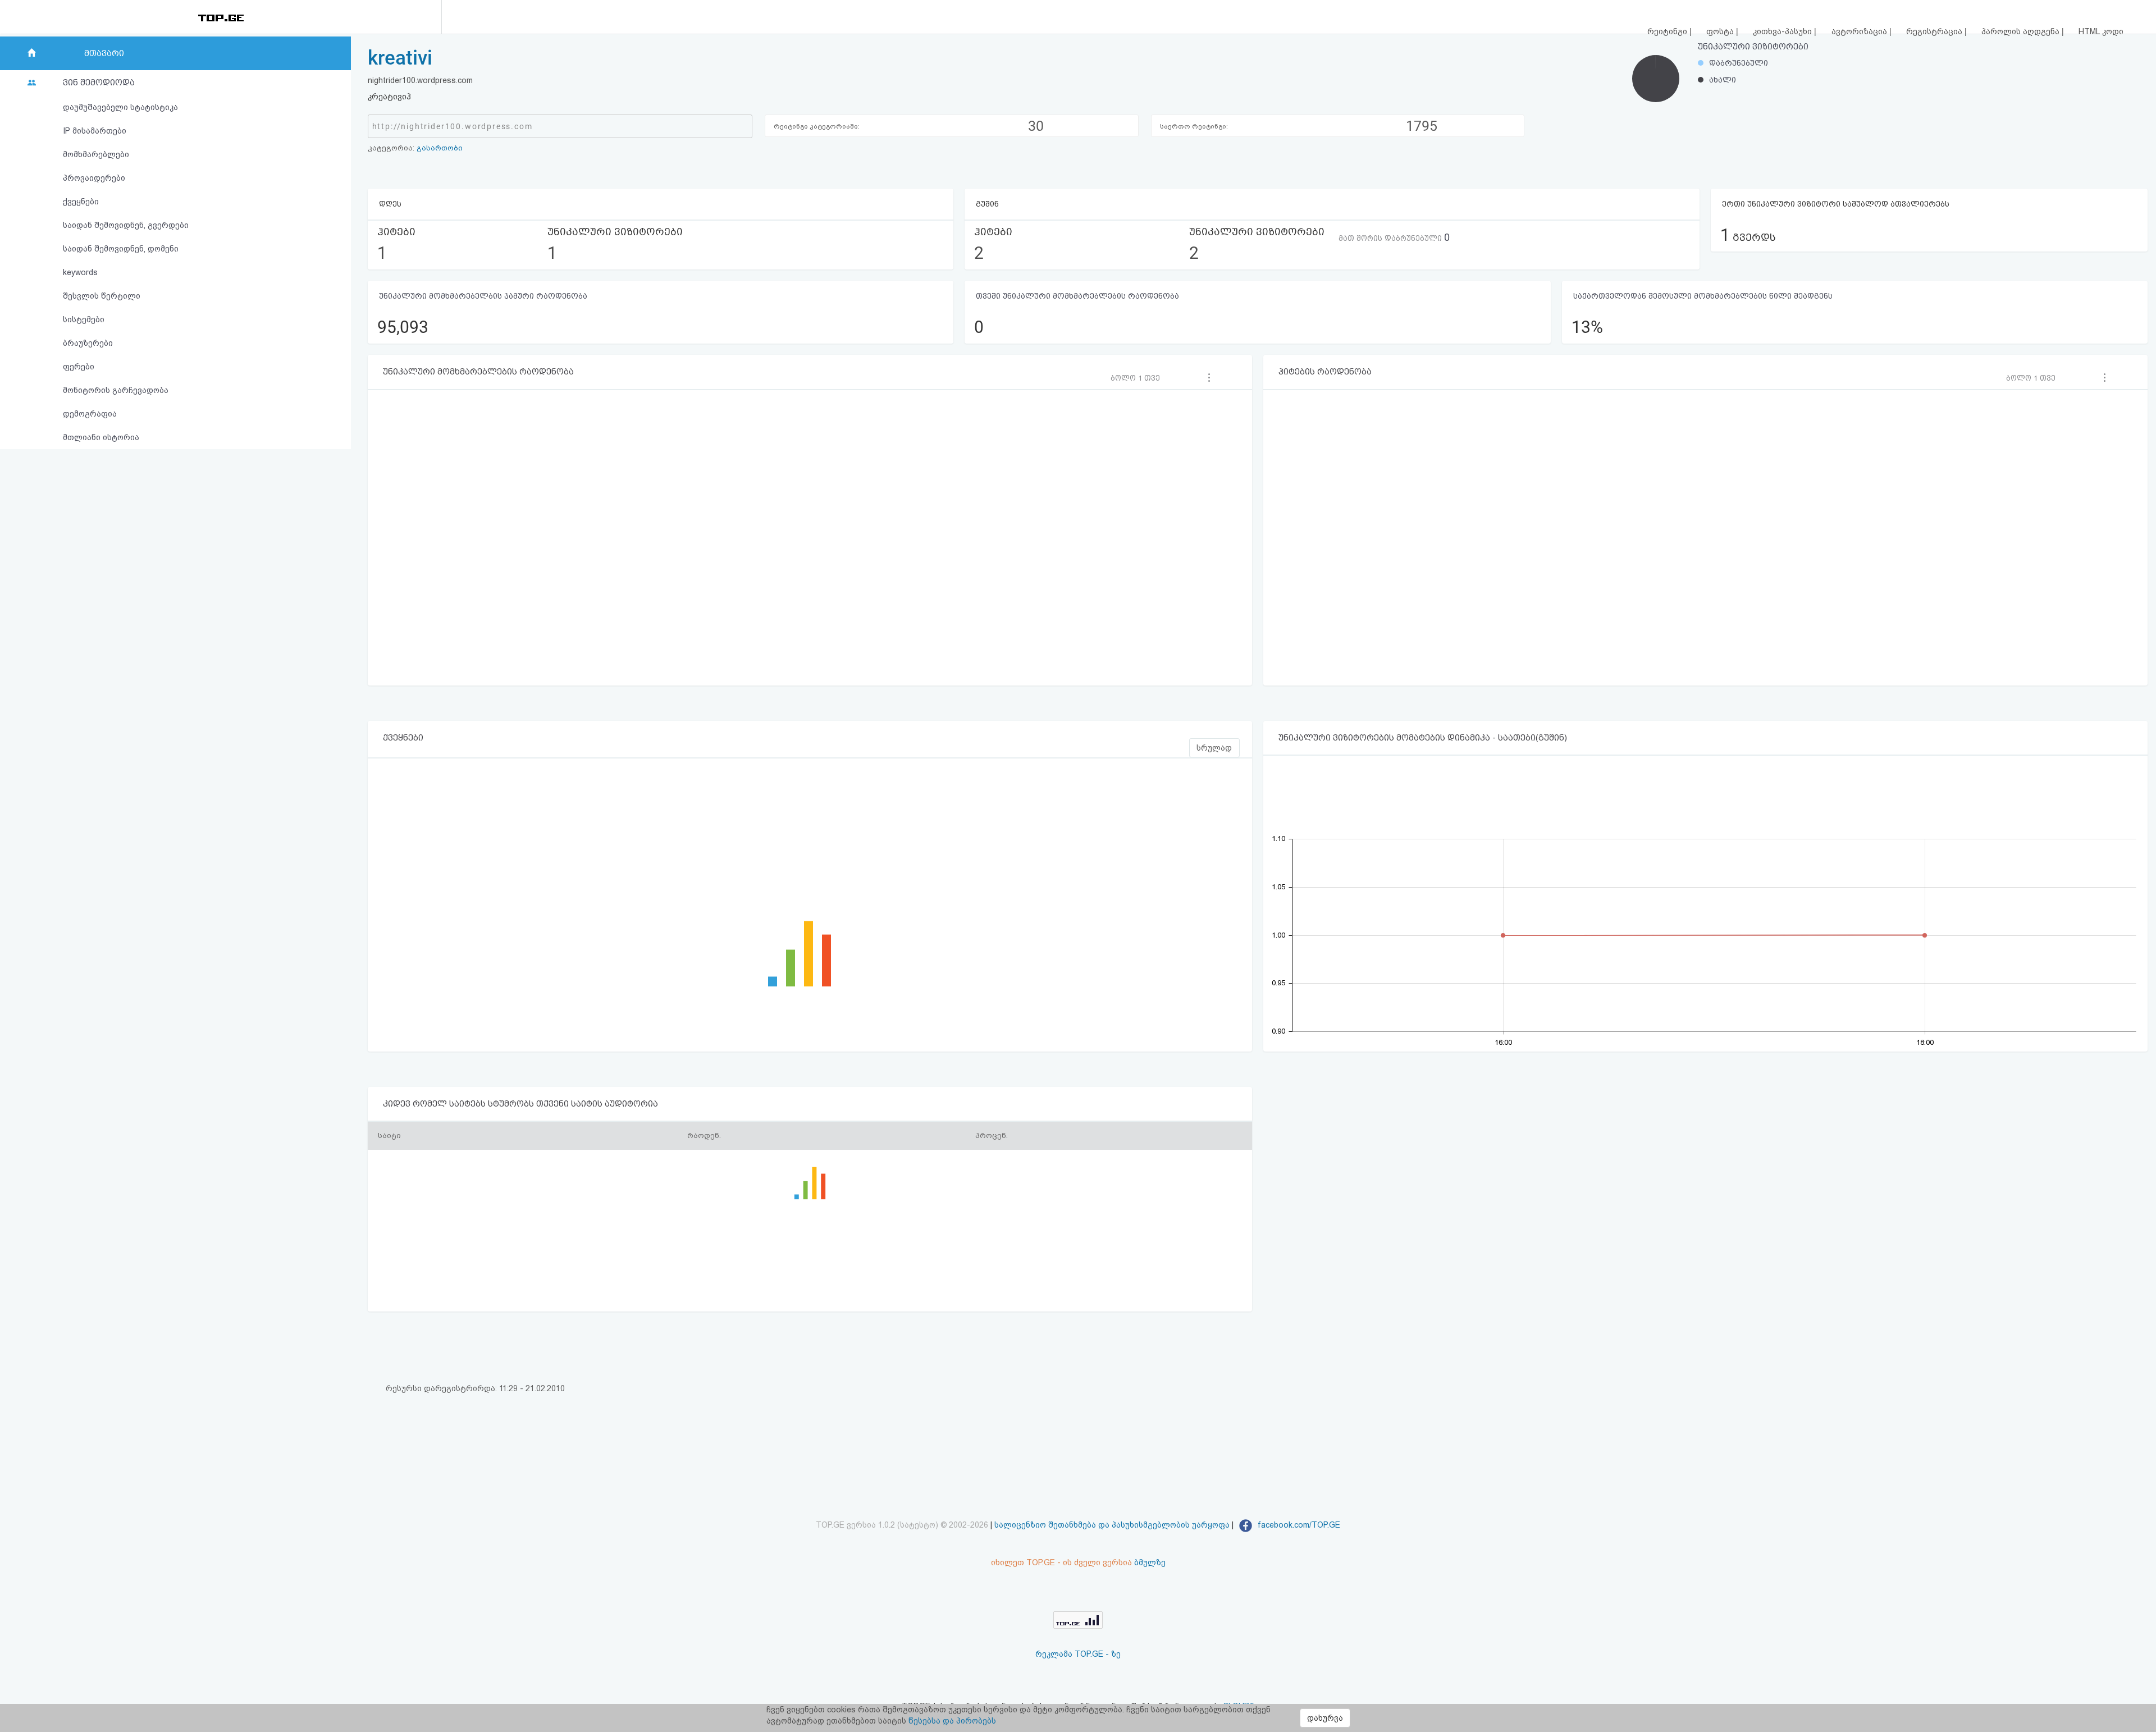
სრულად (1214, 748)
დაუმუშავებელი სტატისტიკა (120, 107)
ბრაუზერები (88, 343)
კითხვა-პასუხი (1783, 31)
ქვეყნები (81, 202)
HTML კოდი (2101, 31)
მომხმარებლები (96, 154)
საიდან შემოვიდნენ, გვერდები (126, 225)
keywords (80, 272)
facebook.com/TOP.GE (1298, 1525)
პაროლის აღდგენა (2022, 31)
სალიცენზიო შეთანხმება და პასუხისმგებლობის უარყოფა (1112, 1525)
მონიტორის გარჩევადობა (116, 390)
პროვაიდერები (94, 178)
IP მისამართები (95, 131)
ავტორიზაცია (1860, 31)
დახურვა (1325, 1718)
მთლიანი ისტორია (101, 437)
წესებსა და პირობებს (952, 1721)
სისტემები (84, 319)
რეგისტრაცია (1935, 31)
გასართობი (440, 148)
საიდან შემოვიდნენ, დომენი (121, 249)
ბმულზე (1150, 1562)
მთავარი (104, 53)
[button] (1139, 378)
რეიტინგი (1668, 31)
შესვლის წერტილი (102, 296)
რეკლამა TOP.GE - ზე (1078, 1654)
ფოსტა (1721, 31)
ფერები (79, 367)
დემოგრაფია (90, 414)
